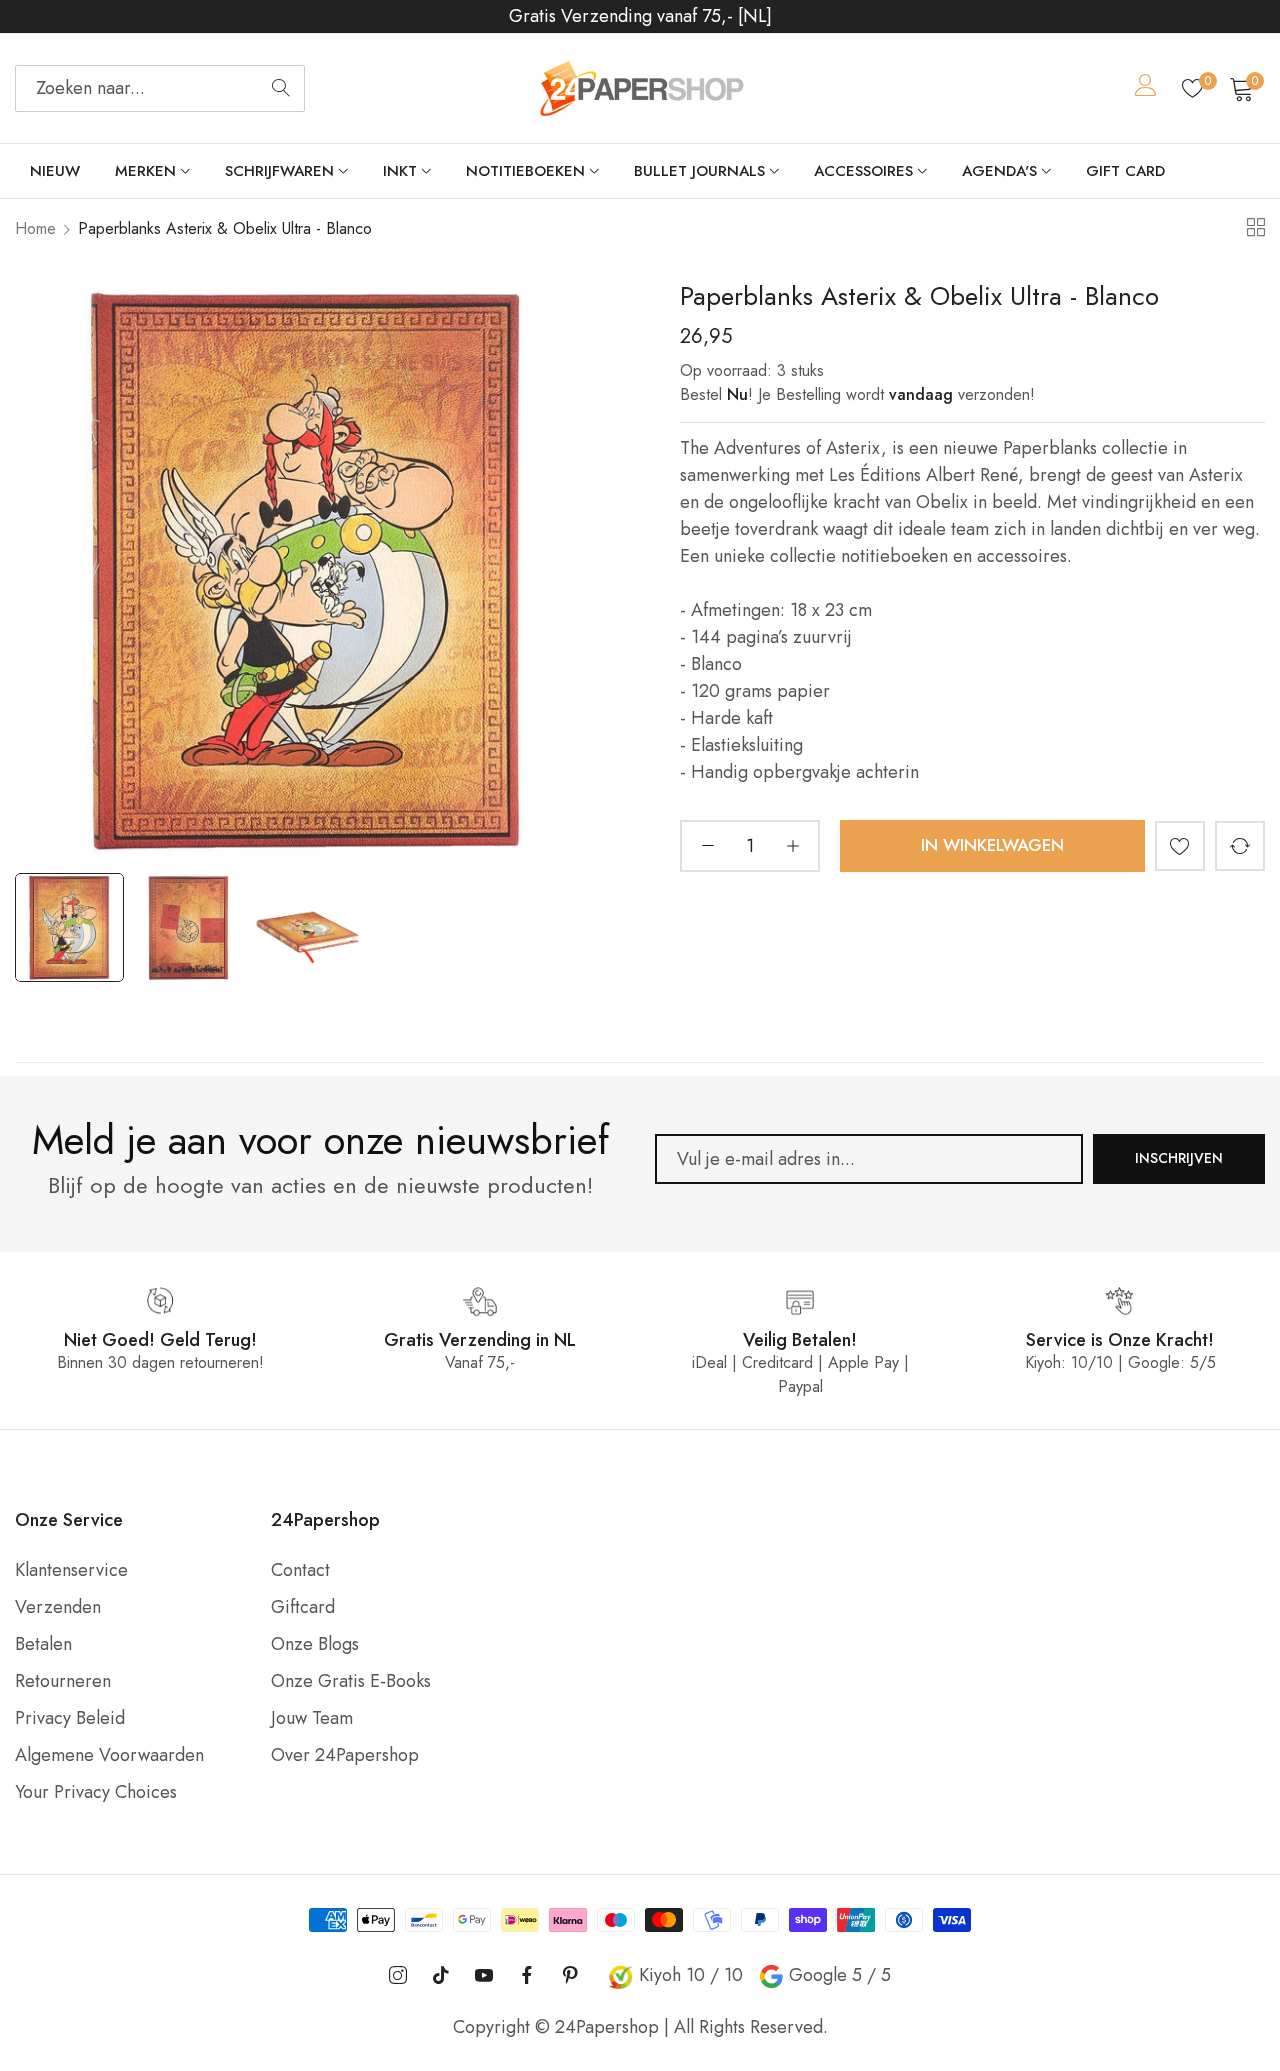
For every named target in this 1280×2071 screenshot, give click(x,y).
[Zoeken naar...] (281, 88)
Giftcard (303, 1607)
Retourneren (63, 1681)
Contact (300, 1570)
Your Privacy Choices (96, 1792)
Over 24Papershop (345, 1755)
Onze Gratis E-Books (351, 1681)
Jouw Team (312, 1718)
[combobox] (160, 88)
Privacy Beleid (70, 1718)
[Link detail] (398, 1975)
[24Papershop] (640, 88)
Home (35, 228)
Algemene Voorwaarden (109, 1755)
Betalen (43, 1644)
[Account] (1146, 89)
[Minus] (707, 845)
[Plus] (792, 845)
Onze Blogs (315, 1644)
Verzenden (58, 1607)
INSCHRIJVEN (1179, 1158)
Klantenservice (71, 1570)
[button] (1180, 845)
